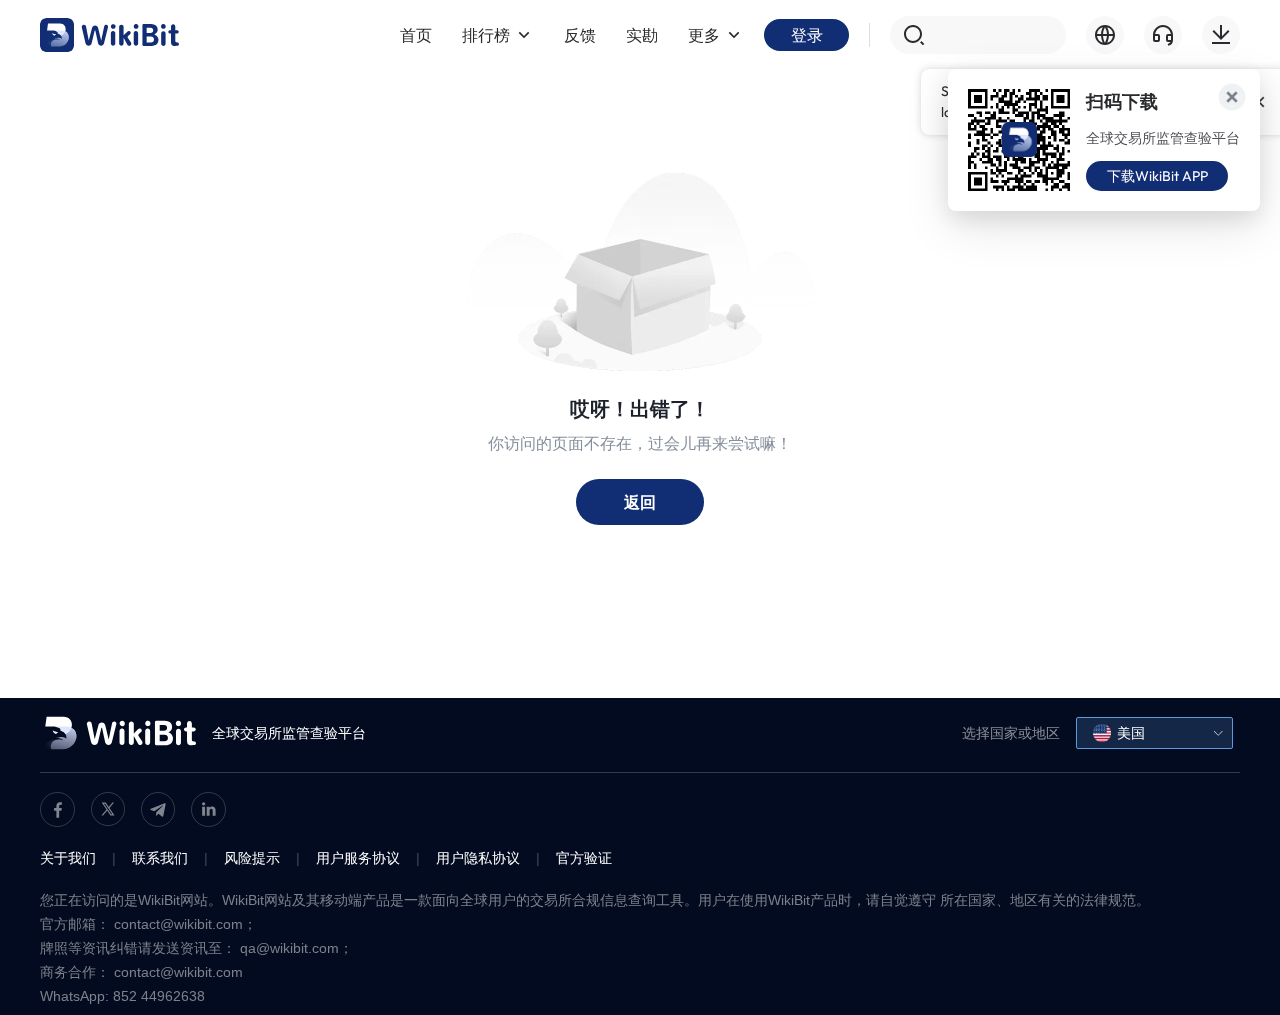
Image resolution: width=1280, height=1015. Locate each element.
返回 (640, 502)
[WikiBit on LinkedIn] (208, 809)
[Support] (1163, 35)
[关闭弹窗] (1232, 97)
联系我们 (160, 858)
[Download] (1221, 35)
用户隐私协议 (478, 858)
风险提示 (252, 858)
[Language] (1105, 35)
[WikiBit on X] (108, 809)
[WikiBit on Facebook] (57, 809)
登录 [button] (807, 35)
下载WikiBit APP (1157, 176)
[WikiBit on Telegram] (158, 809)
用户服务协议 (358, 858)
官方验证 (584, 858)
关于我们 (68, 858)
